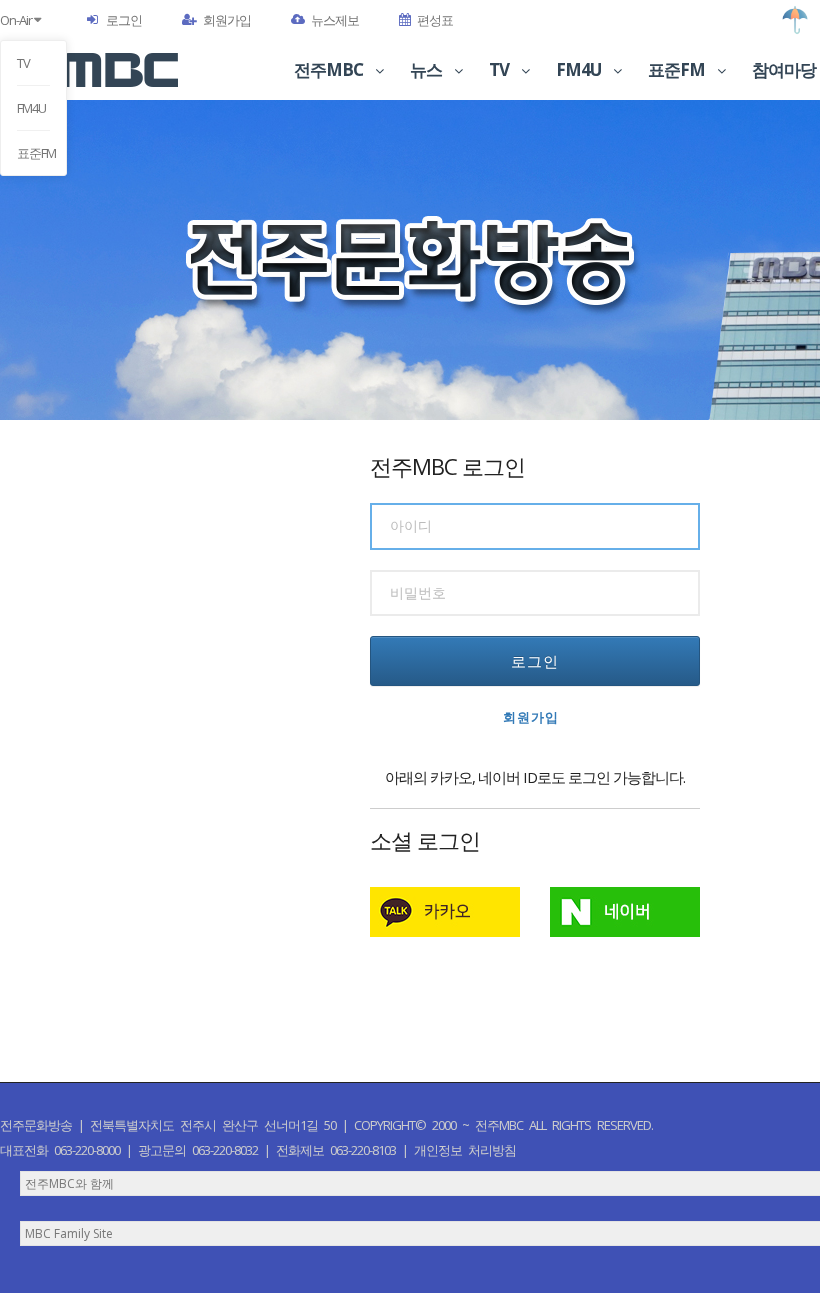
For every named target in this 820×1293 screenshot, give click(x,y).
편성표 (435, 20)
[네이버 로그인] (625, 912)
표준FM (33, 153)
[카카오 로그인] (445, 912)
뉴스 (427, 69)
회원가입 (227, 20)
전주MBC (330, 69)
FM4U (31, 108)
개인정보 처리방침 (465, 1150)
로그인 (124, 20)
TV (23, 63)
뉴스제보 (335, 20)
